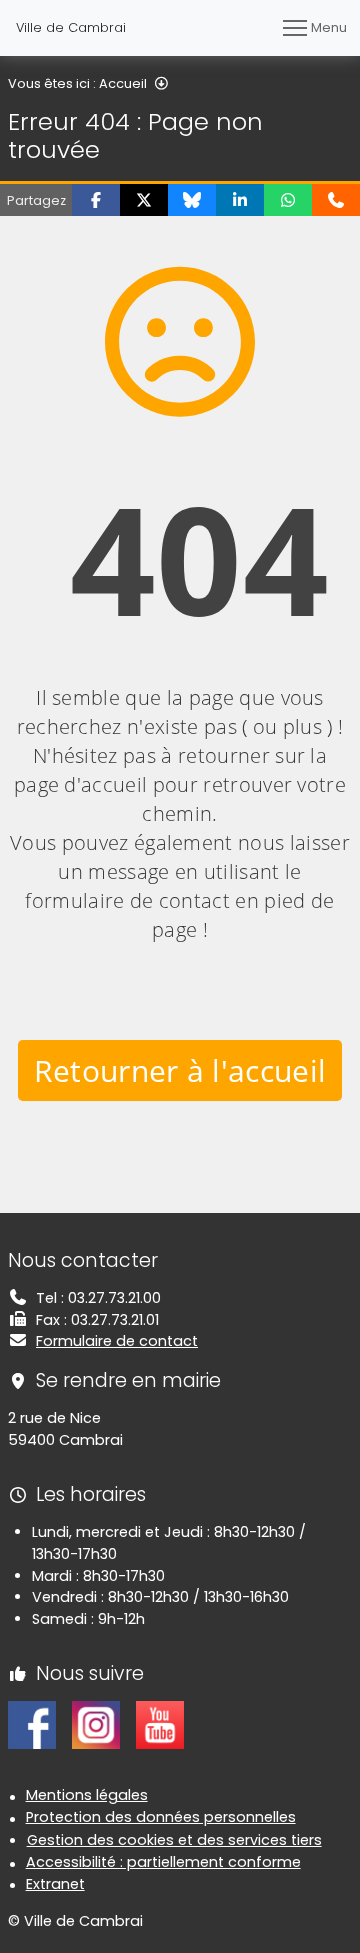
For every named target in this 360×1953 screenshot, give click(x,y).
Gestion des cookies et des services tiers (174, 1840)
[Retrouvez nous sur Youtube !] (160, 1724)
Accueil (123, 83)
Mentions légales (87, 1795)
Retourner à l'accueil (180, 1070)
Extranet (55, 1884)
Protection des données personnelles (161, 1817)
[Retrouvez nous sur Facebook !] (32, 1724)
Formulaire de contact (117, 1341)
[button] (96, 200)
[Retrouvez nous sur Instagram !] (96, 1724)
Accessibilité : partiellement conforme (163, 1862)
